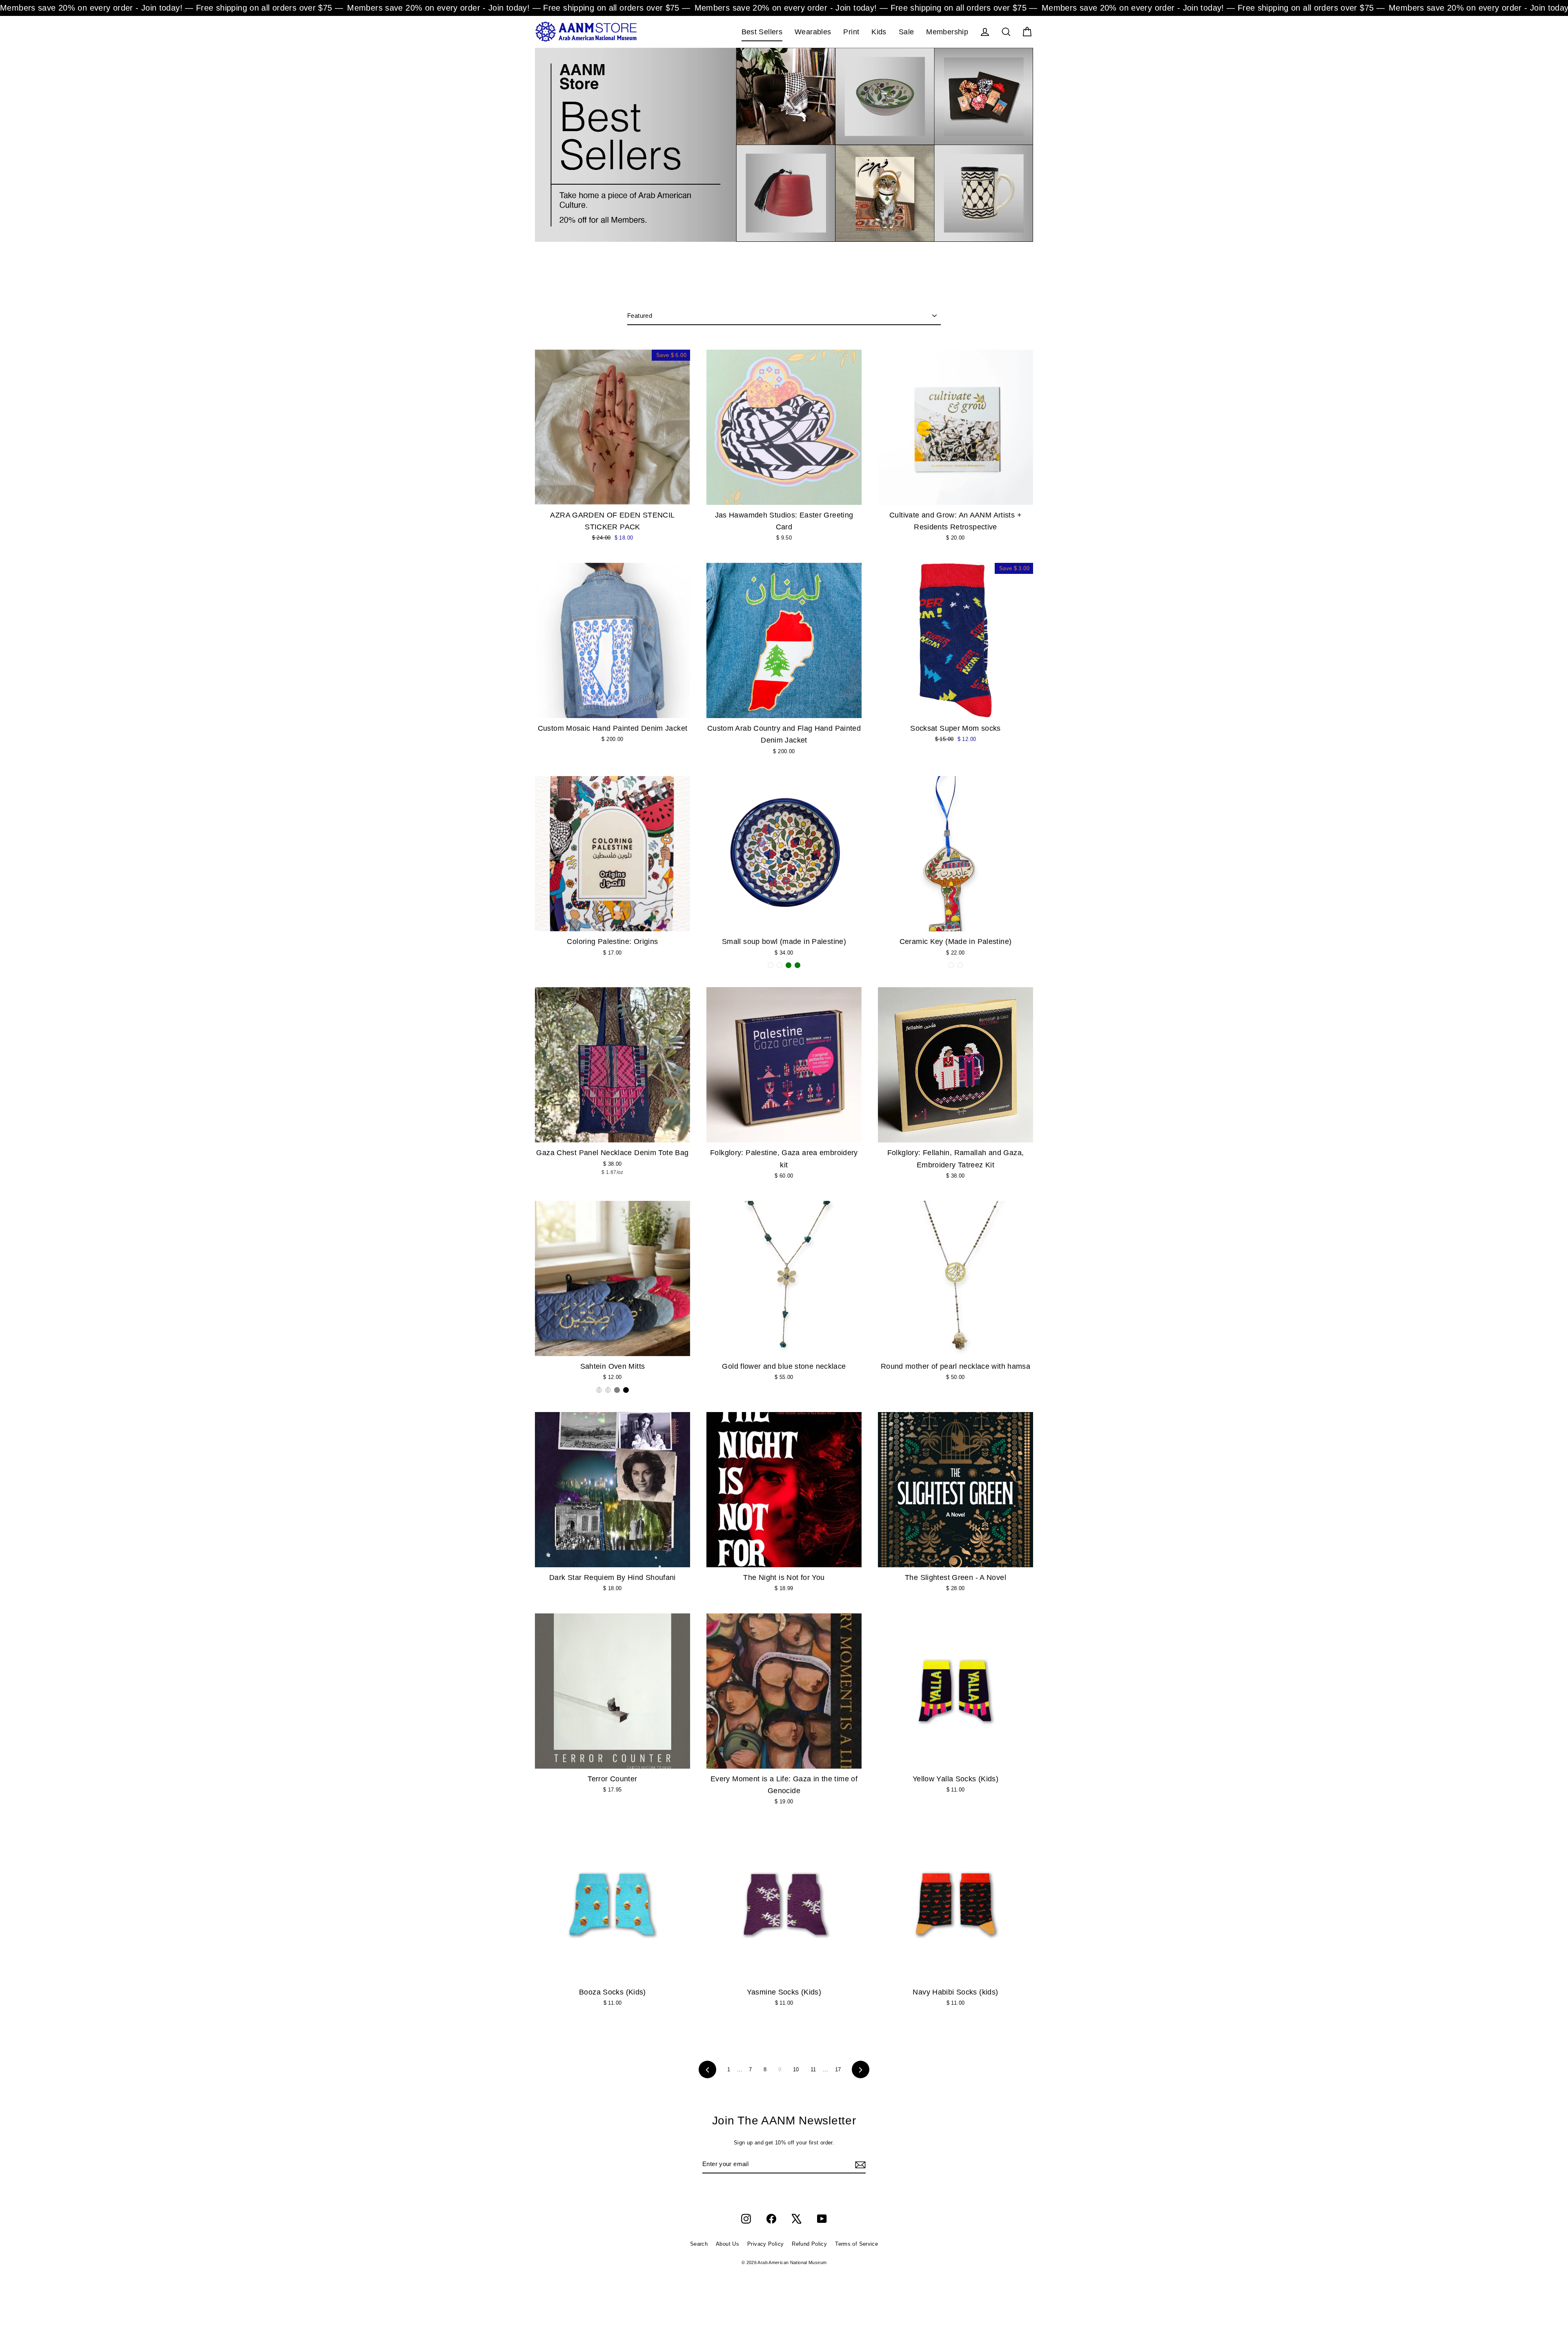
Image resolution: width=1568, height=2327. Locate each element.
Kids (879, 32)
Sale (906, 32)
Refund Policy (809, 2244)
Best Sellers (762, 32)
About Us (727, 2244)
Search (699, 2244)
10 (796, 2069)
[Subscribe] (859, 2164)
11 (813, 2069)
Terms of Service (856, 2244)
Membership (947, 32)
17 (838, 2069)
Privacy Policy (765, 2244)
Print (851, 32)
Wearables (813, 32)
